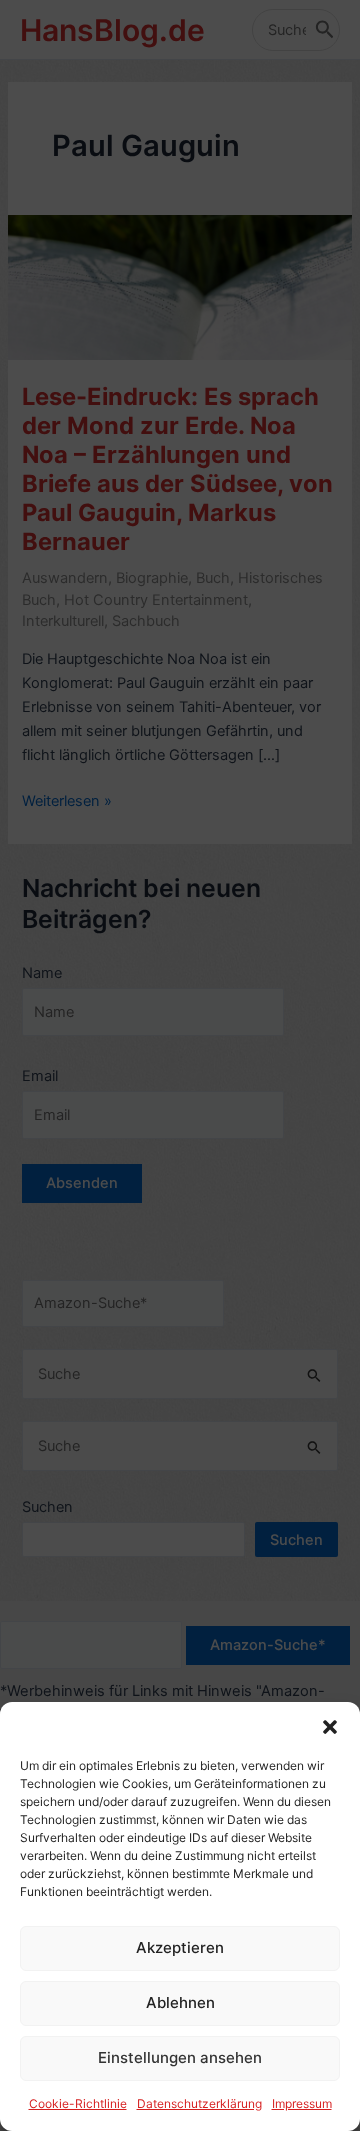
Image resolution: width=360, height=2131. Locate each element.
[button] (330, 1727)
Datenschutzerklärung (199, 2103)
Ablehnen (180, 2002)
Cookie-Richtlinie (78, 2103)
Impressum (302, 2103)
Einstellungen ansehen (180, 2057)
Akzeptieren (180, 1947)
